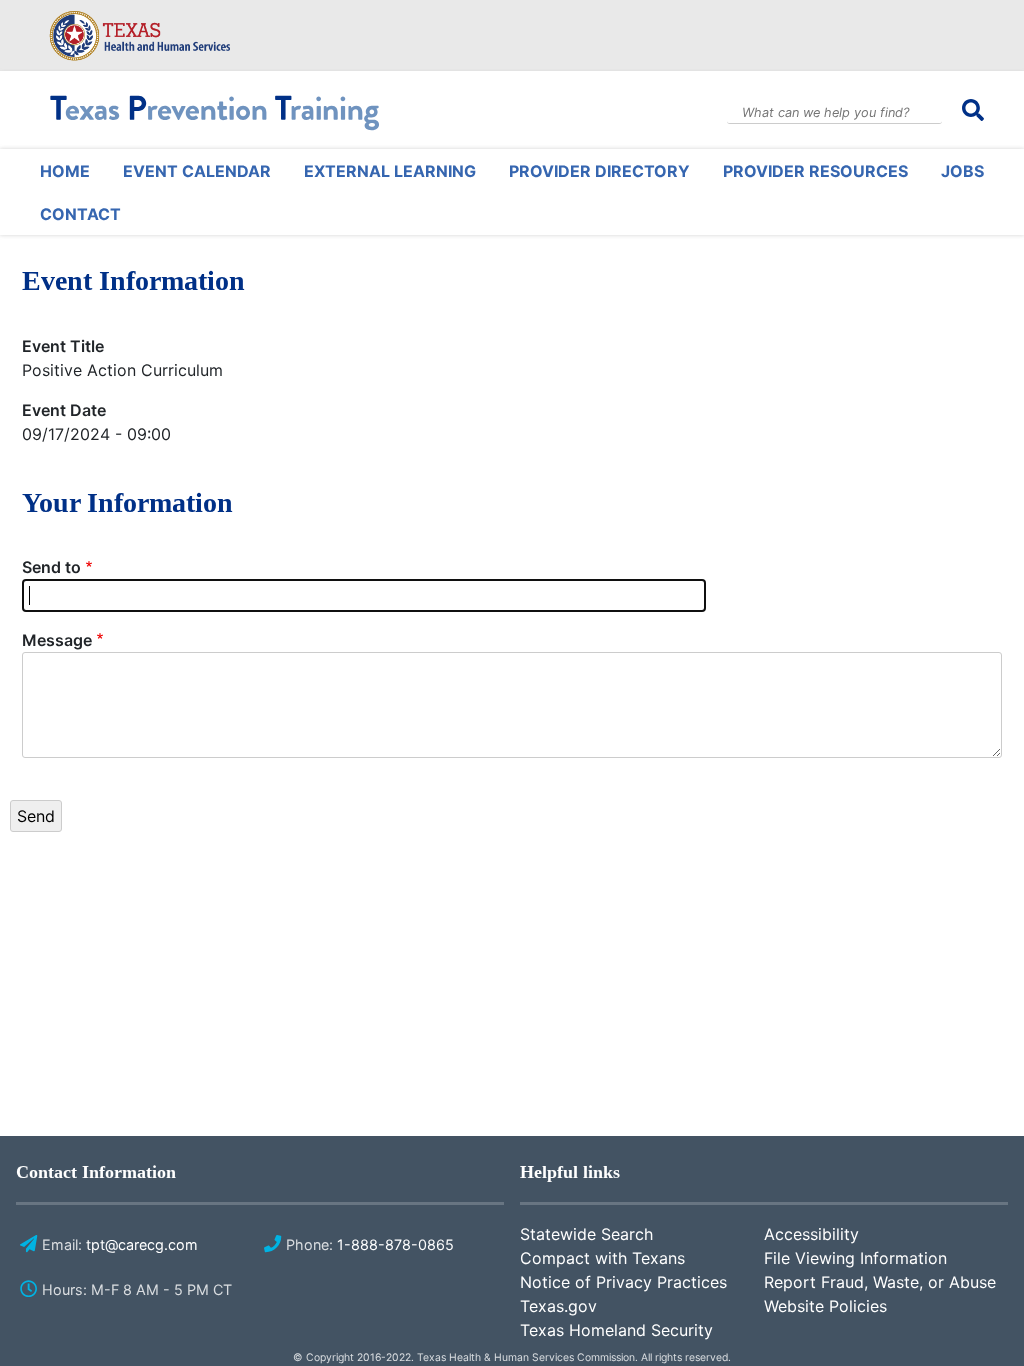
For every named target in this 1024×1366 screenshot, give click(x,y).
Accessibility (811, 1234)
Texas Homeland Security (616, 1330)
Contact (80, 214)
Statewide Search (586, 1234)
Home (65, 171)
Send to (51, 567)
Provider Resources (815, 171)
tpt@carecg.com (142, 1244)
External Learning (390, 171)
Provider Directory (599, 171)
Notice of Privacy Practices (623, 1282)
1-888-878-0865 (395, 1244)
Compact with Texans (602, 1258)
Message (57, 640)
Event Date (64, 410)
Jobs (962, 171)
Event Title (63, 346)
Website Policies (825, 1306)
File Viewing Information (855, 1258)
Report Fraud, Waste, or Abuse (880, 1282)
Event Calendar (197, 171)
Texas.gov (558, 1306)
